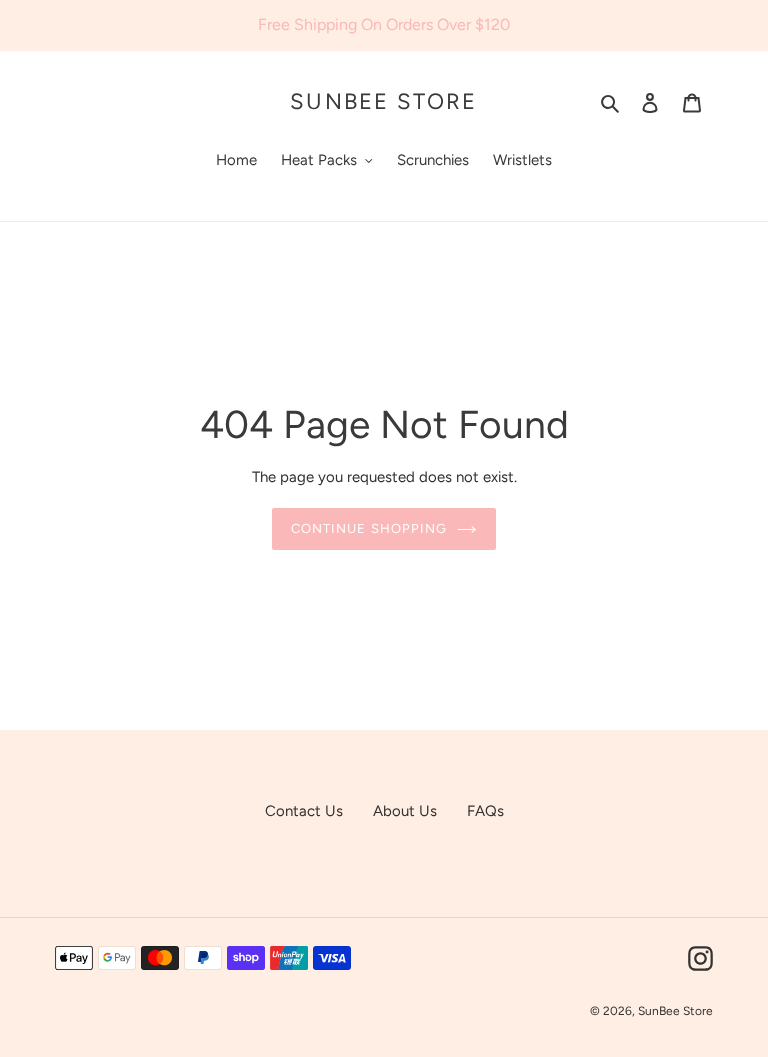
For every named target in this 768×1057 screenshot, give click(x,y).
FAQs (485, 811)
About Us (405, 811)
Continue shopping (369, 528)
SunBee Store (383, 102)
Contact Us (304, 811)
